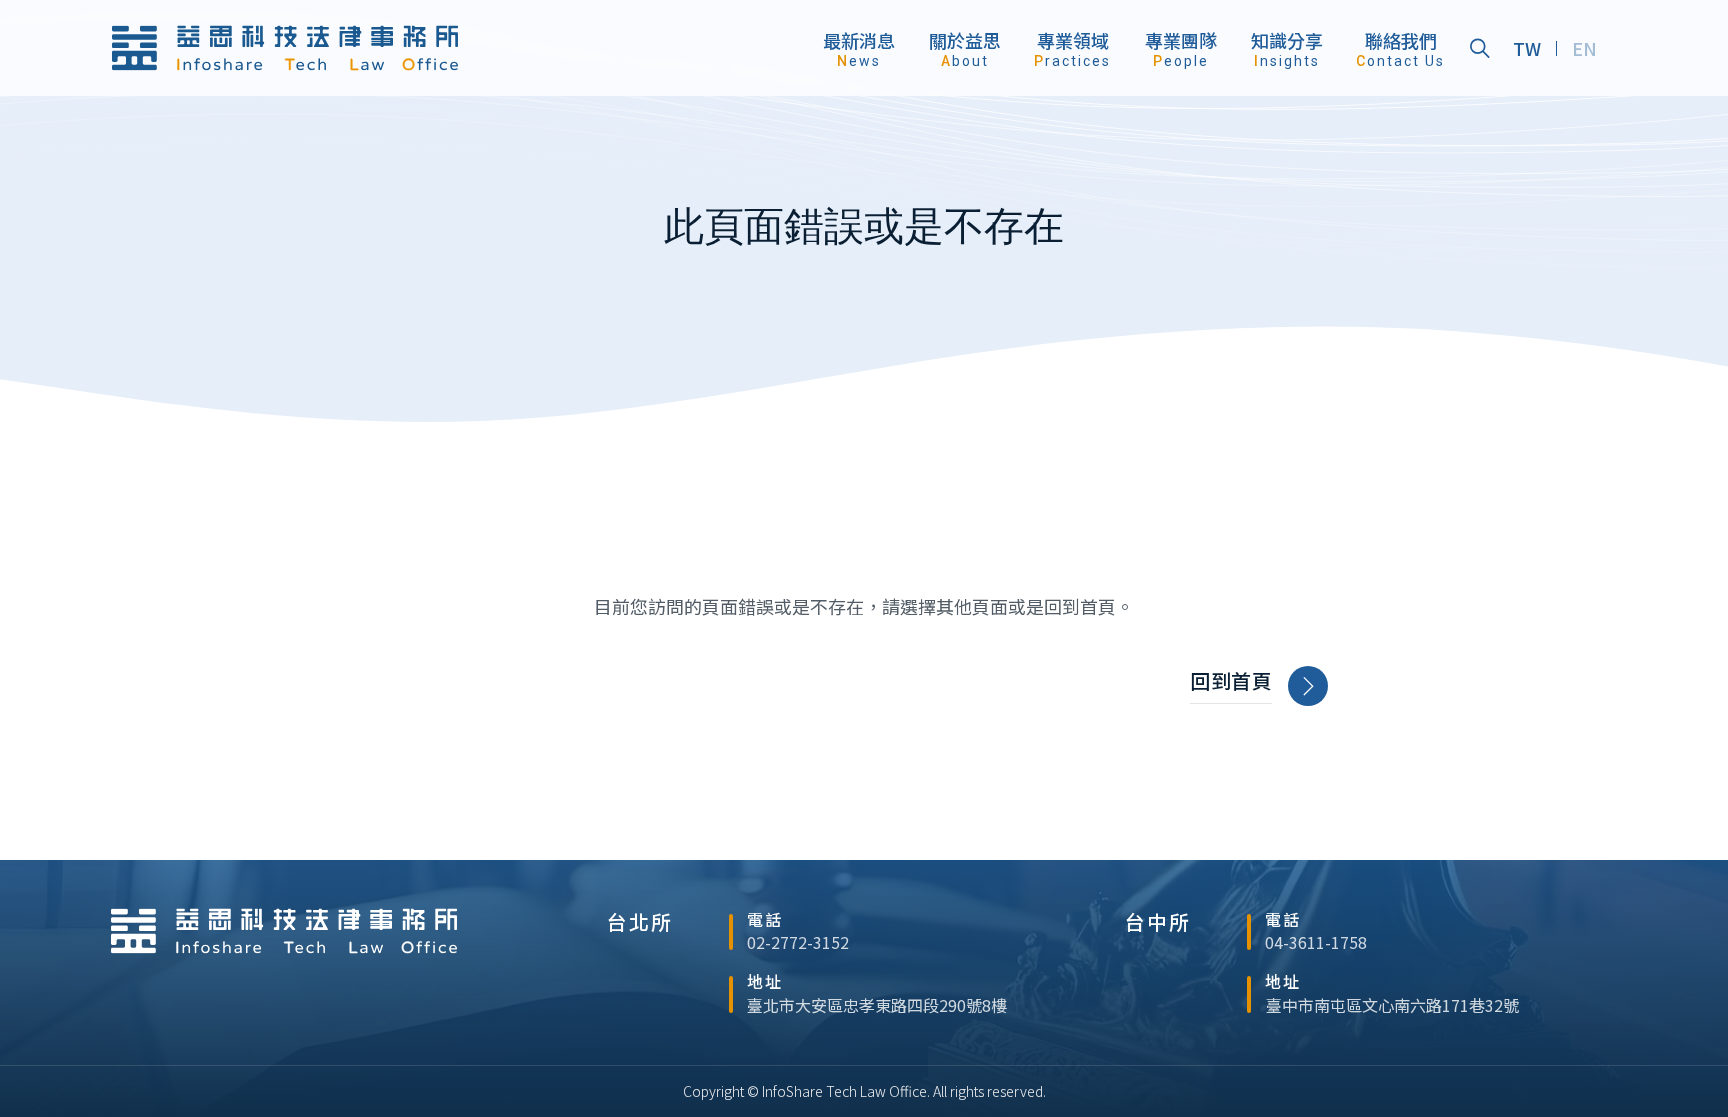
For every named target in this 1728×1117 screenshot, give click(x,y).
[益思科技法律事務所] (285, 48)
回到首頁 (1231, 681)
